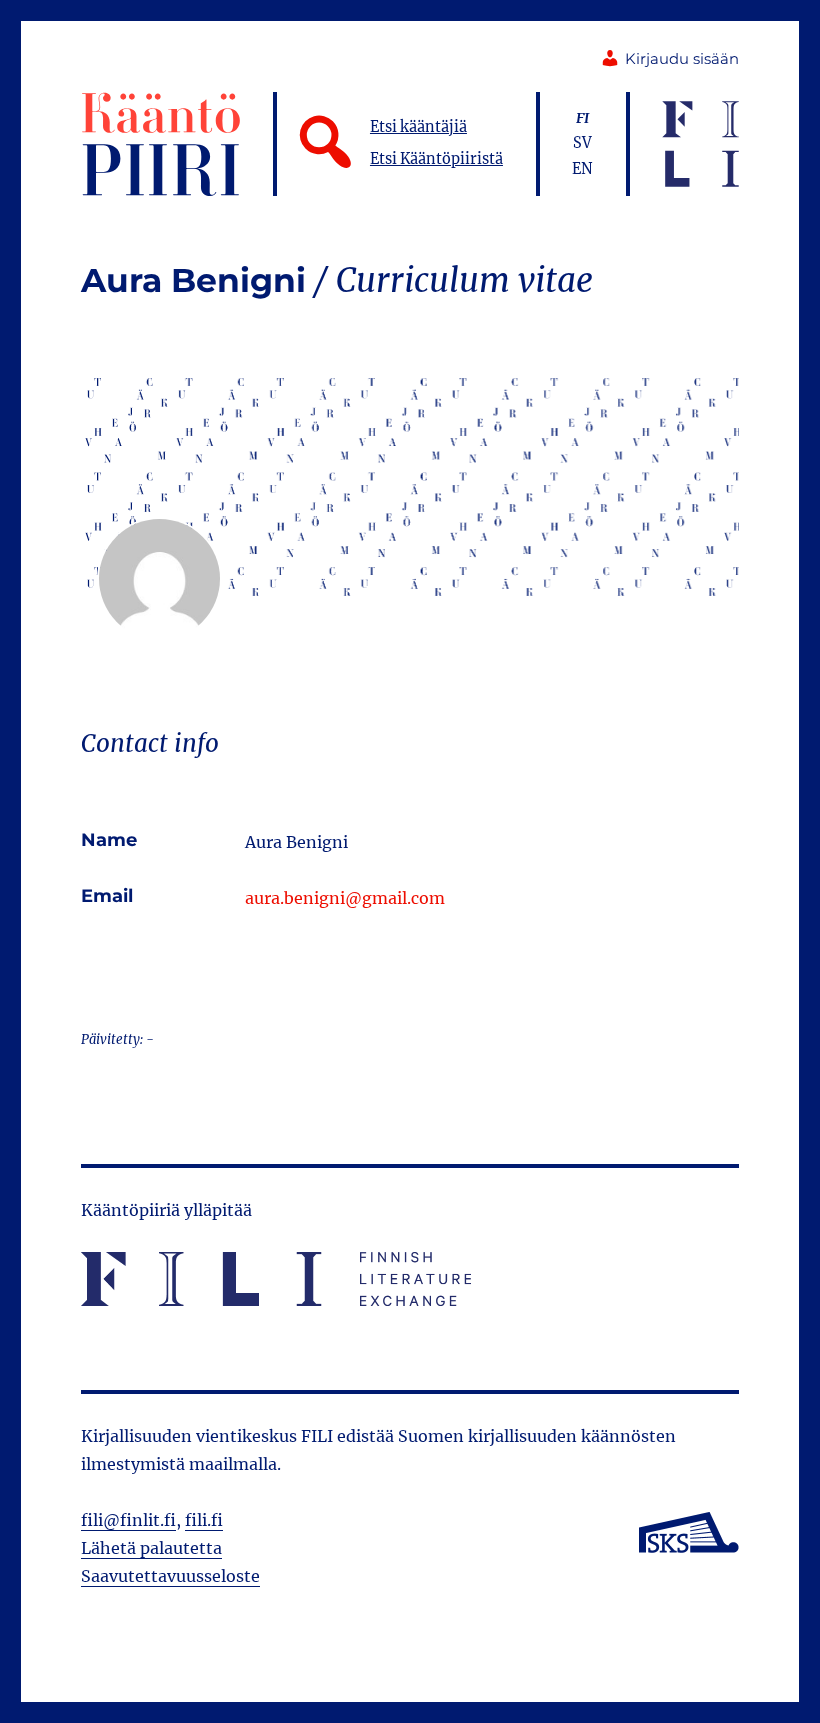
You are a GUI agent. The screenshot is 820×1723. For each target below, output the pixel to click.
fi (582, 118)
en (582, 169)
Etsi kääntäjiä (418, 127)
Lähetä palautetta (151, 1548)
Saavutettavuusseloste (170, 1576)
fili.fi (204, 1520)
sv (582, 143)
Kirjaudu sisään (682, 59)
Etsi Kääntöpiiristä (436, 159)
